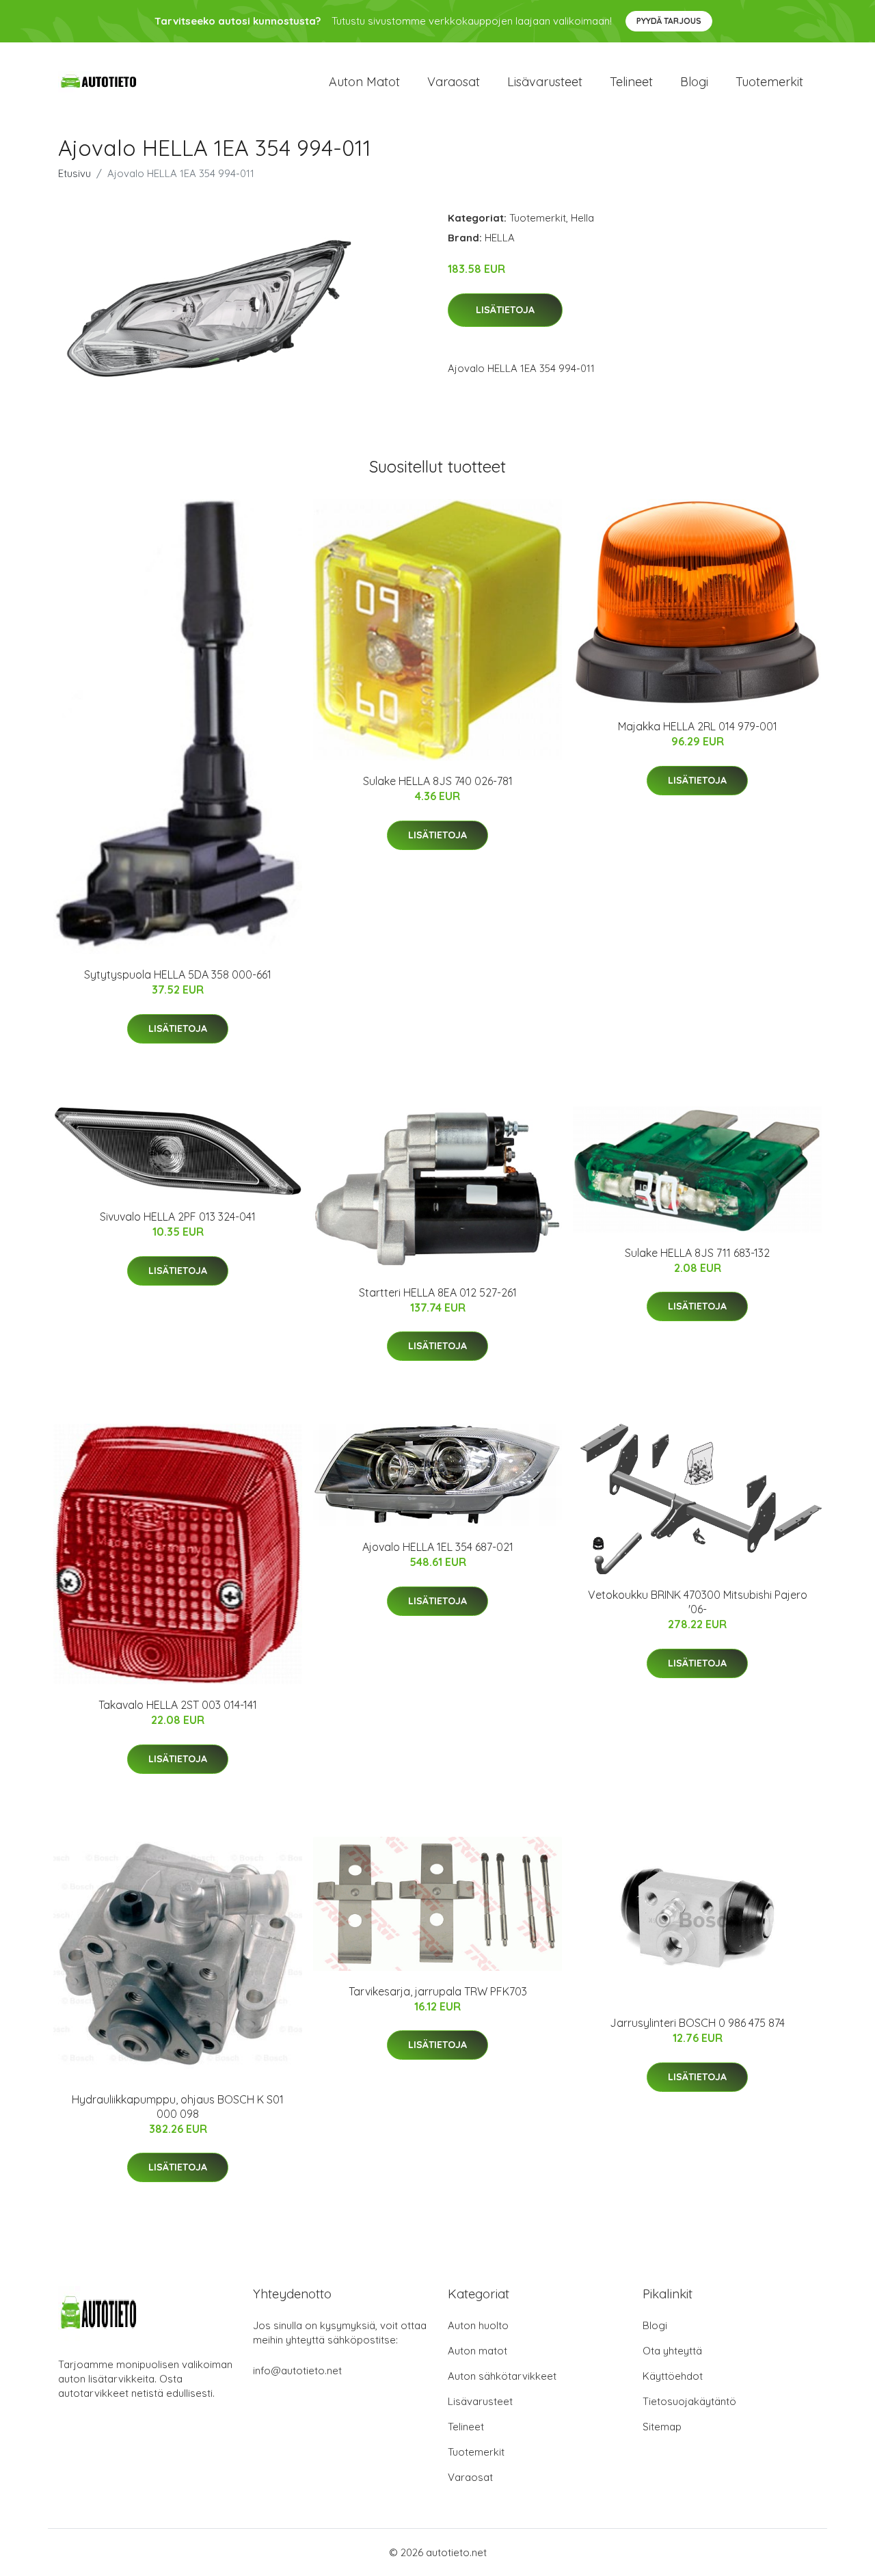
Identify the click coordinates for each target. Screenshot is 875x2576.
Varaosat (454, 82)
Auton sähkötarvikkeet (502, 2376)
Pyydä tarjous (669, 21)
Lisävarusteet (545, 82)
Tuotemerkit (769, 82)
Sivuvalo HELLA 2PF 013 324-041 (178, 1217)
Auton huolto (478, 2325)
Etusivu (75, 173)
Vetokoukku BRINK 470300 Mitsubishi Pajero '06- (698, 1602)
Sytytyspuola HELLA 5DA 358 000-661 (178, 974)
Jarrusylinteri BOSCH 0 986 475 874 (697, 2023)
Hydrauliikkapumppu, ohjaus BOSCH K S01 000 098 (178, 2107)
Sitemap (662, 2427)
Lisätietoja (505, 310)
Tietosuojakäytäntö (689, 2401)
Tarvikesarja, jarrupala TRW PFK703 (438, 1991)
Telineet (631, 82)
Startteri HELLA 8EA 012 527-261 (438, 1292)
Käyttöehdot (673, 2376)
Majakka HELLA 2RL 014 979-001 (698, 726)
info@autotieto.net (297, 2371)
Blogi (694, 82)
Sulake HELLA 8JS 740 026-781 (438, 781)
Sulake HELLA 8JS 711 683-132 (697, 1253)
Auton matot (364, 82)
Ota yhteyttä (672, 2351)
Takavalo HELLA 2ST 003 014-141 (178, 1705)
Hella (582, 218)
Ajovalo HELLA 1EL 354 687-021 (438, 1547)
